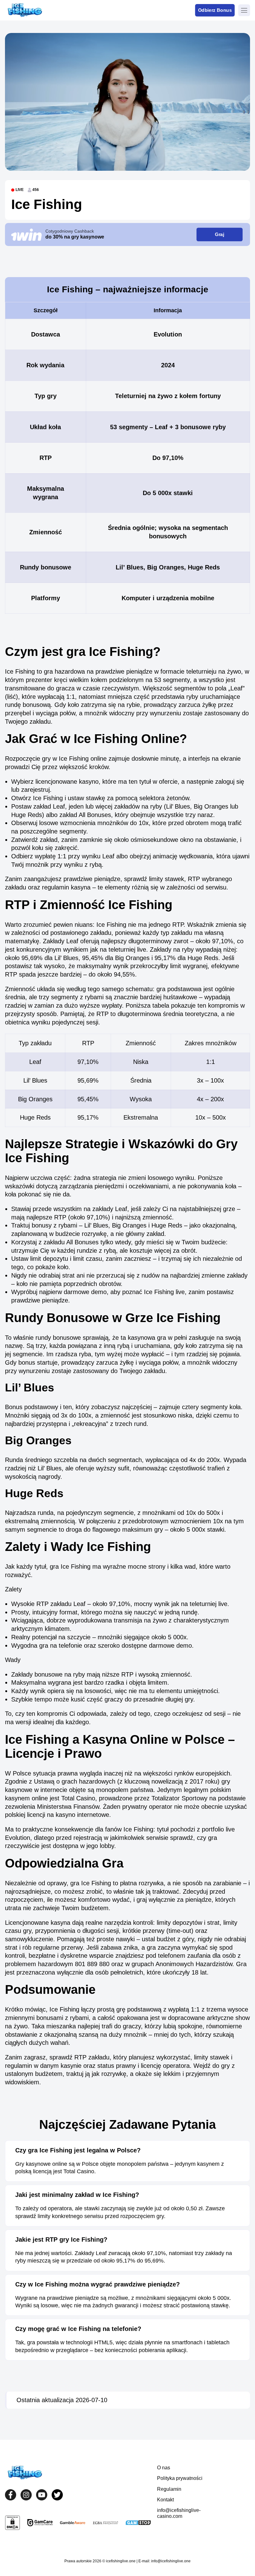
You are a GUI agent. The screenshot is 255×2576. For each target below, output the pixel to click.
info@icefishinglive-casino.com (179, 2513)
